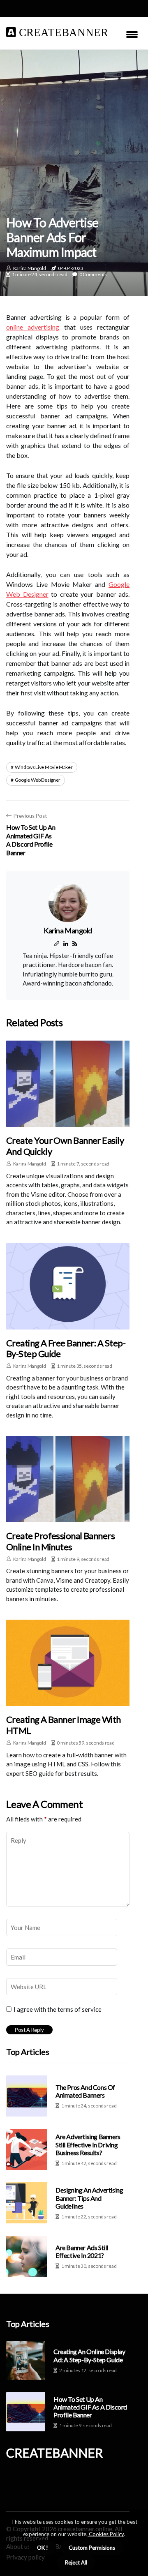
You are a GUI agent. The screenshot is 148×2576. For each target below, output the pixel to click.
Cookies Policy (106, 2534)
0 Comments (93, 274)
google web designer (38, 780)
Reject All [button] (76, 2562)
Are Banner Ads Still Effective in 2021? (82, 2251)
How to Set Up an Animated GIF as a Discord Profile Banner (90, 2407)
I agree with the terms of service (58, 2009)
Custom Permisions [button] (92, 2548)
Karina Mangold (30, 268)
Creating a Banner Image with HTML (64, 1725)
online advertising (33, 327)
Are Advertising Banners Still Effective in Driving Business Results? (88, 2144)
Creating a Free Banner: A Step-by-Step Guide (66, 1348)
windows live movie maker (44, 767)
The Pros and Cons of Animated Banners (85, 2091)
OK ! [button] (43, 2548)
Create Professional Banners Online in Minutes (60, 1541)
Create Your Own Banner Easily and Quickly (65, 1146)
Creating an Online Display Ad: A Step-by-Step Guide (89, 2355)
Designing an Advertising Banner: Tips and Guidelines (89, 2198)
